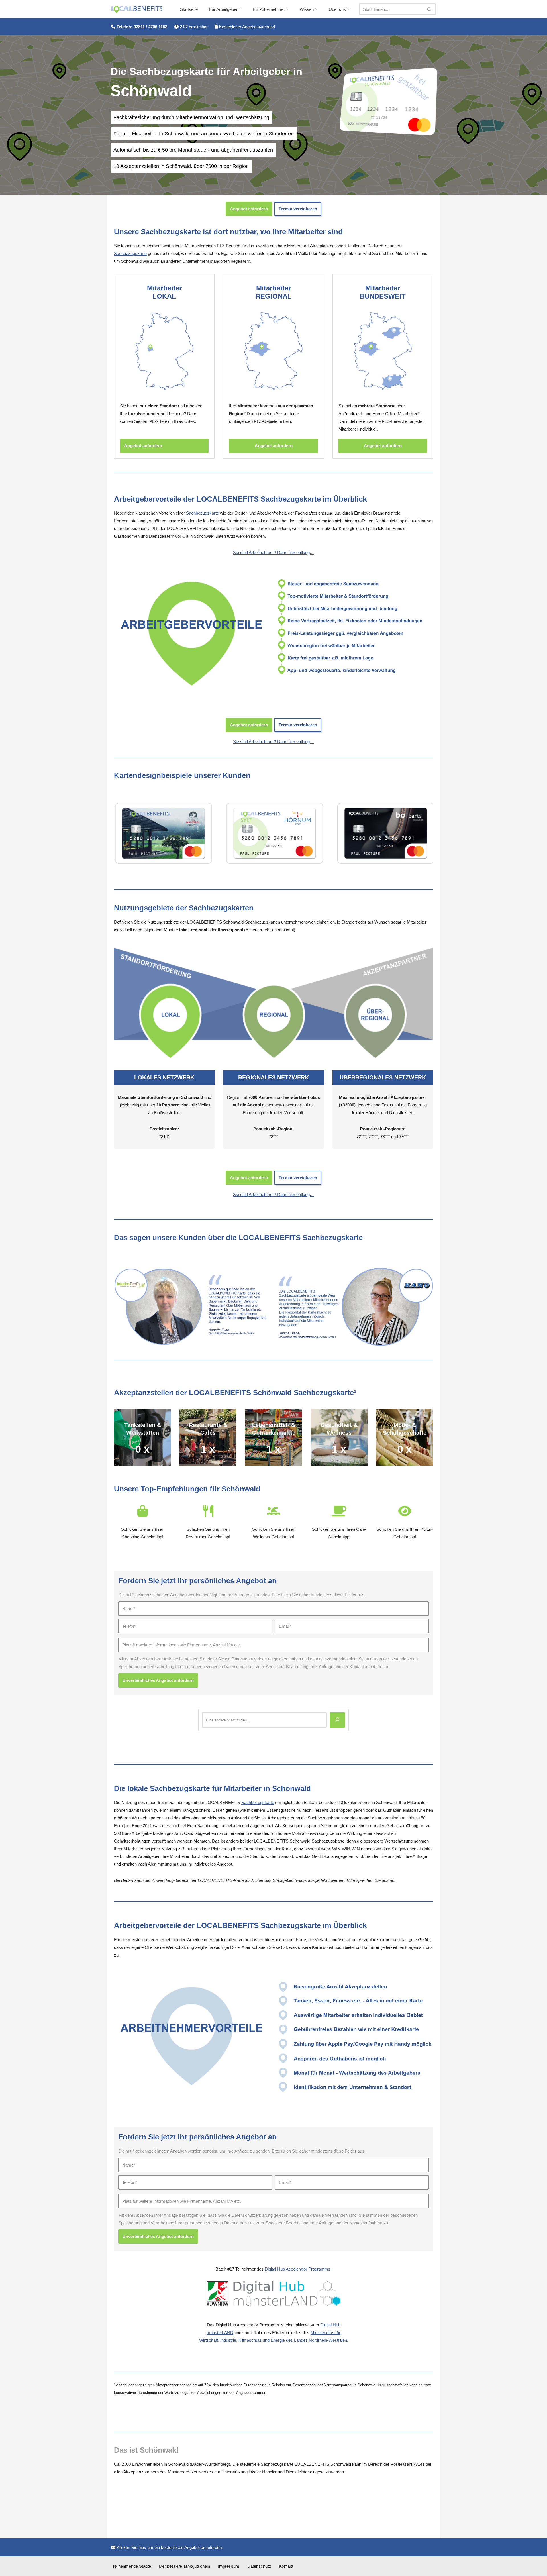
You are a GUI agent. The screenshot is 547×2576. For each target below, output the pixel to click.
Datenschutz (259, 2566)
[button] (240, 9)
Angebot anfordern (249, 209)
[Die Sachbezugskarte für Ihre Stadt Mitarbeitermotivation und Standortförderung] (137, 9)
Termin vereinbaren (298, 209)
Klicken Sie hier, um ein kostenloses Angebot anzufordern (169, 2547)
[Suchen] (429, 9)
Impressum (229, 2566)
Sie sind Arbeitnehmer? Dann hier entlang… (273, 552)
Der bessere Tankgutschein (184, 2566)
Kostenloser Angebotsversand (246, 27)
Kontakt (286, 2566)
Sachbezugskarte (130, 253)
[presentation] (107, 833)
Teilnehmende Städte (132, 2566)
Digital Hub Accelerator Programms (298, 2269)
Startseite (189, 9)
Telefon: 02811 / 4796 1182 (141, 27)
